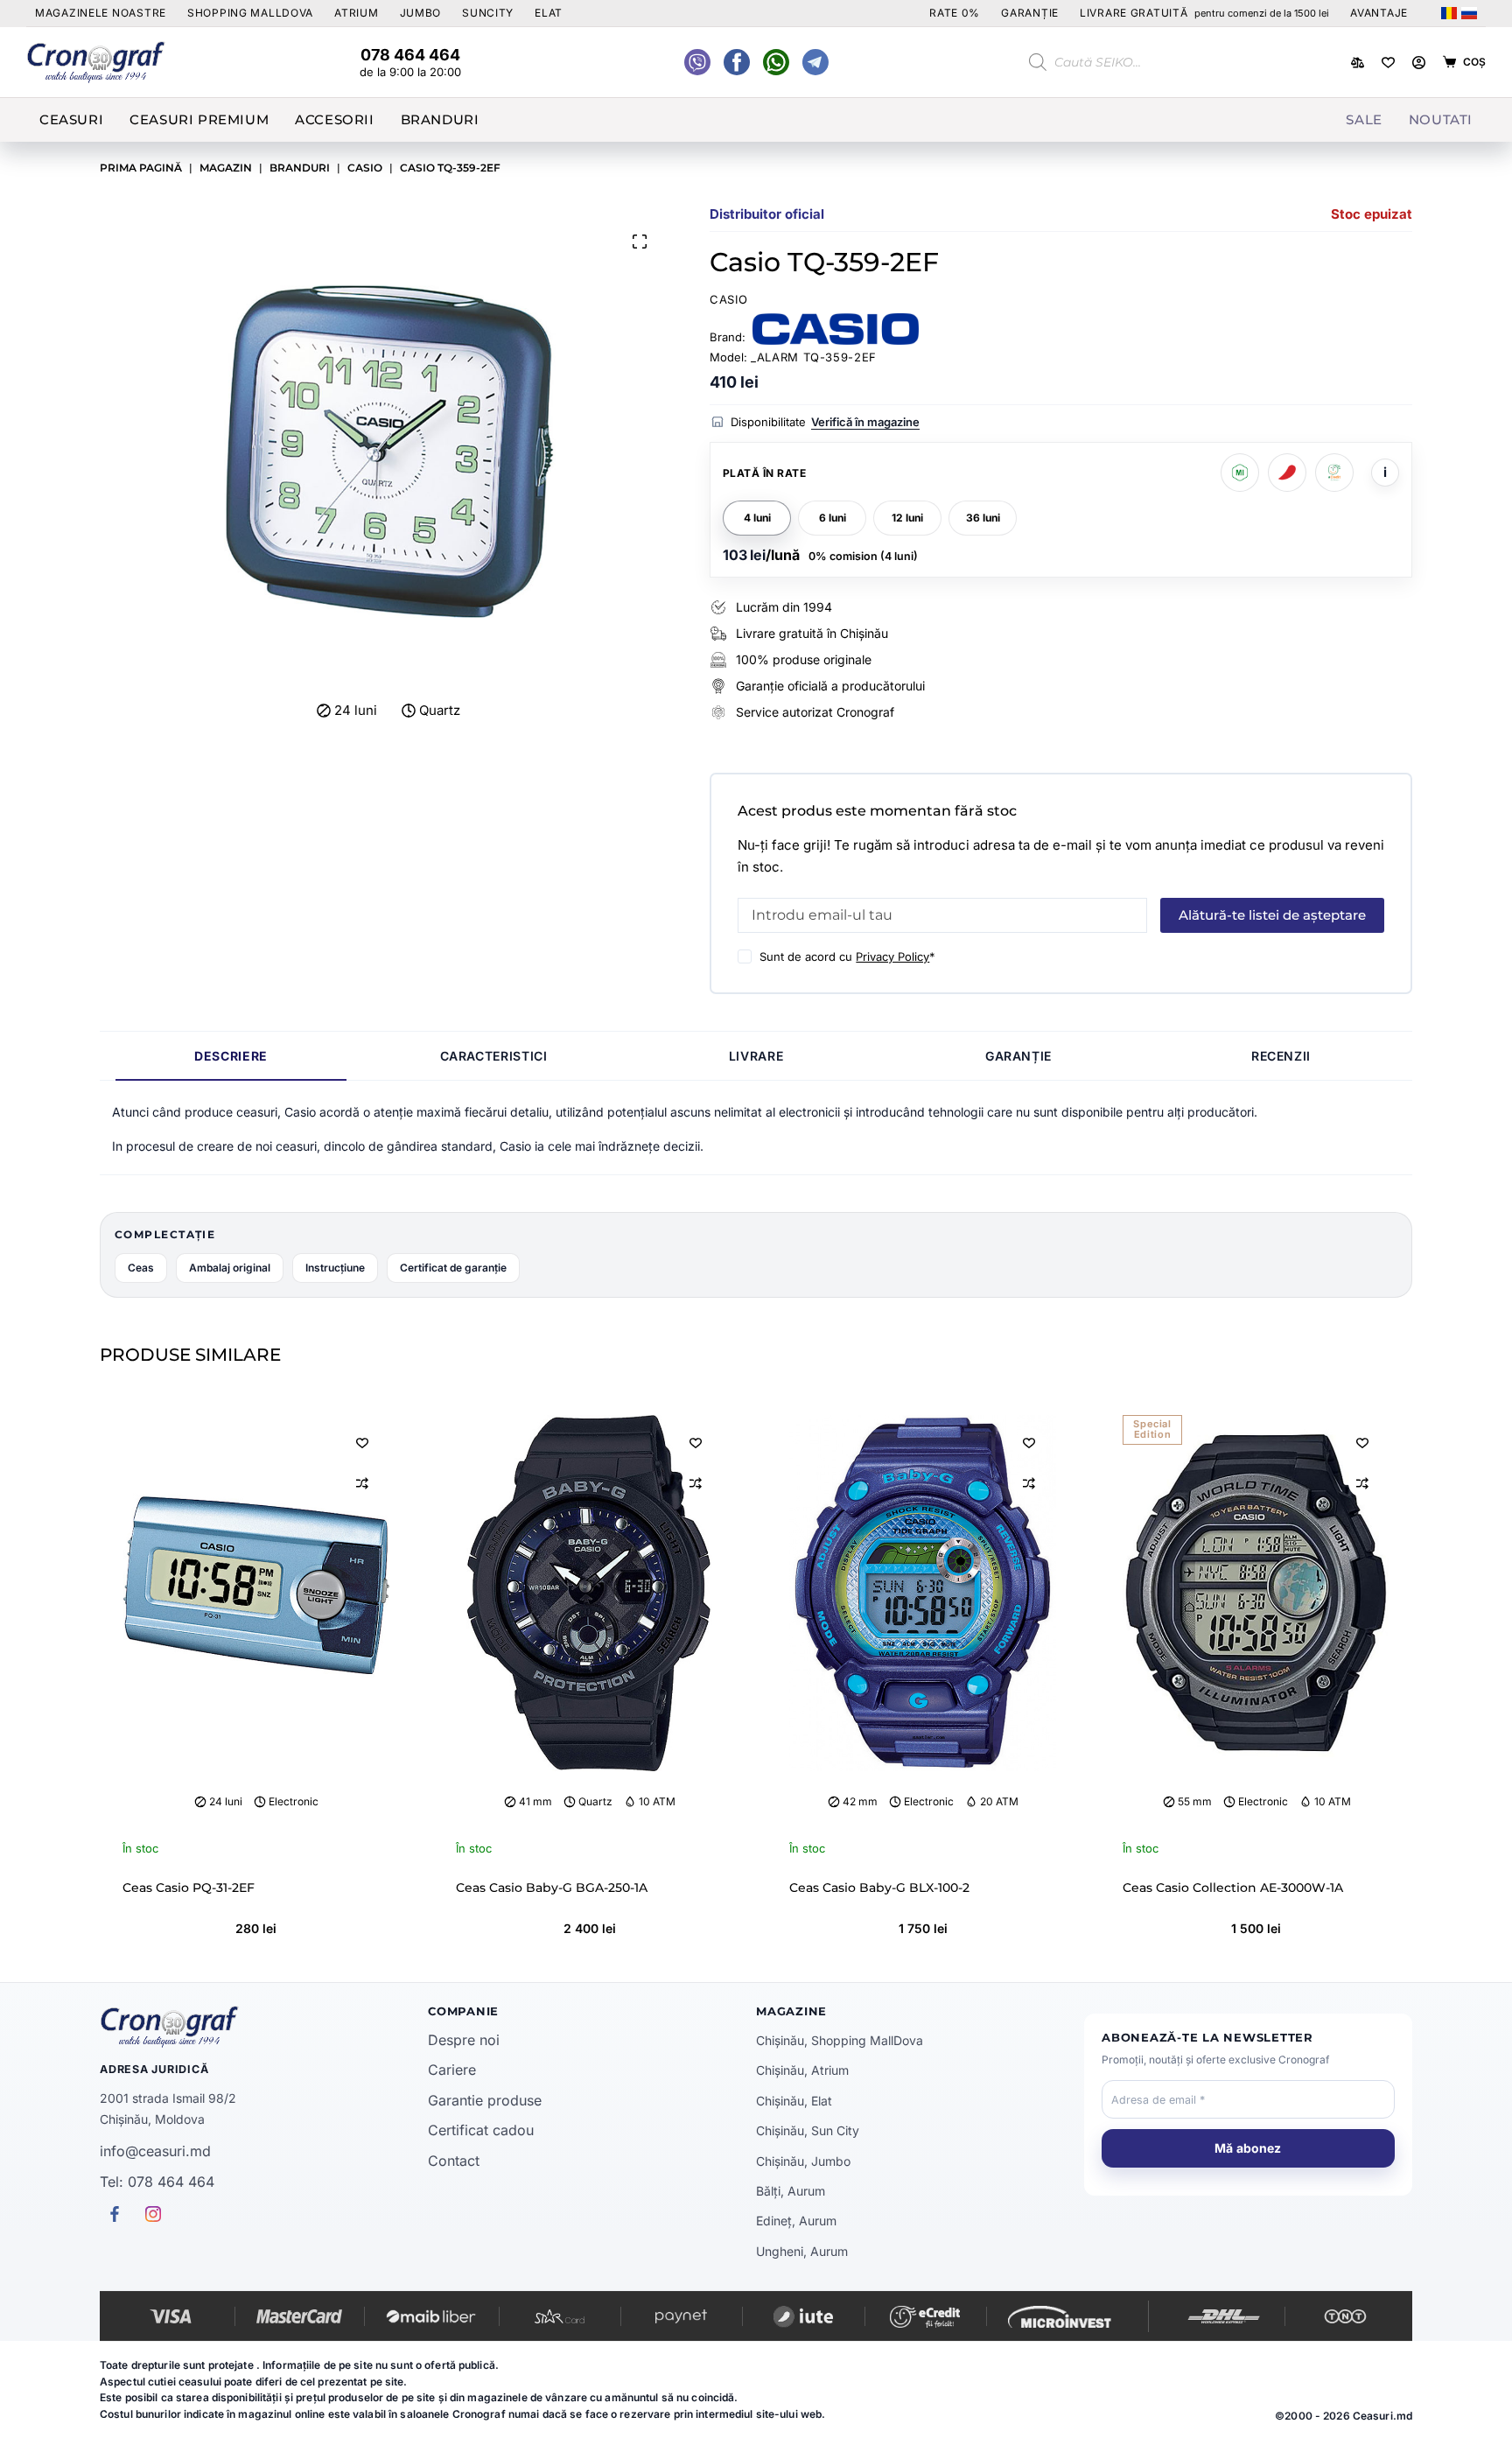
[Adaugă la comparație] (362, 1483)
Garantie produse (485, 2100)
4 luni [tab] (757, 518)
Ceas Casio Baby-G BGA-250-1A (552, 1888)
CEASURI (71, 119)
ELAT (549, 13)
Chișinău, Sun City (808, 2130)
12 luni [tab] (907, 518)
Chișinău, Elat (794, 2101)
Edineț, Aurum (796, 2221)
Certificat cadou (481, 2130)
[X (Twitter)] (697, 62)
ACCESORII (334, 119)
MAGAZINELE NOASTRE (101, 13)
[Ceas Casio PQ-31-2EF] (256, 1593)
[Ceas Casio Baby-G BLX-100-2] (923, 1593)
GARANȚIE (1030, 13)
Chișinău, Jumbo (803, 2161)
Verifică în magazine (865, 422)
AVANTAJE (1379, 13)
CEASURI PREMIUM (199, 119)
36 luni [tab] (983, 518)
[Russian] (1469, 13)
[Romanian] (1449, 13)
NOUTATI (1441, 119)
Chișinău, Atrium (802, 2070)
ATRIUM (356, 13)
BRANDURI (440, 119)
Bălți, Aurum (791, 2191)
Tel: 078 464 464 (157, 2182)
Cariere (452, 2070)
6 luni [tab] (833, 518)
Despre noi (464, 2040)
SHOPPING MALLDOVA (250, 13)
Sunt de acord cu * (847, 956)
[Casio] (836, 329)
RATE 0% (955, 13)
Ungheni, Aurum (802, 2251)
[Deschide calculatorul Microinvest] (1240, 473)
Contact (454, 2161)
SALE (1364, 119)
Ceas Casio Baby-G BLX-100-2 (879, 1888)
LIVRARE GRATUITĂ (1204, 13)
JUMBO (421, 13)
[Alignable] (737, 62)
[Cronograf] (264, 2027)
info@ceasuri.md (155, 2151)
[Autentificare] (1419, 63)
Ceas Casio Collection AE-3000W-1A (1233, 1888)
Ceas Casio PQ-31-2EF (189, 1888)
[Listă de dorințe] (1388, 63)
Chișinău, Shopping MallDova (840, 2040)
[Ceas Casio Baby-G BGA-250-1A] (589, 1593)
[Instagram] (815, 62)
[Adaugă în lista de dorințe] (362, 1442)
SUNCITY (488, 13)
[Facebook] (776, 62)
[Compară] (1358, 63)
